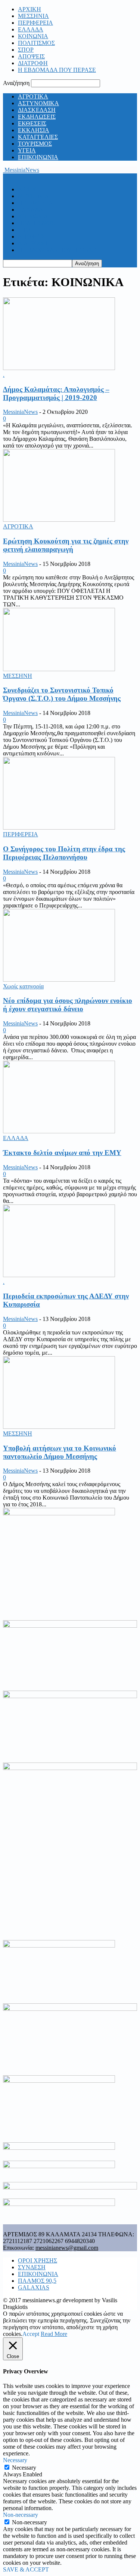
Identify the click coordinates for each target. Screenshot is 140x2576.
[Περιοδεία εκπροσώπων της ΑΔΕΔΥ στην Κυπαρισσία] (59, 1275)
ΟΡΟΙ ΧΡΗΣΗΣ (38, 2260)
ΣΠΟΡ (26, 50)
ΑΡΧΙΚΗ (29, 9)
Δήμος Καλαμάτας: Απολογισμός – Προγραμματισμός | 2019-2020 (56, 393)
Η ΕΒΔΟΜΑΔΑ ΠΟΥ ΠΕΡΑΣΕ (57, 70)
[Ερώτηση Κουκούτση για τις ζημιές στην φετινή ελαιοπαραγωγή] (59, 520)
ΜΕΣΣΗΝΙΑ (33, 16)
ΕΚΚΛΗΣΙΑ (34, 130)
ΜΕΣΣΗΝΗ (18, 676)
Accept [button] (31, 2334)
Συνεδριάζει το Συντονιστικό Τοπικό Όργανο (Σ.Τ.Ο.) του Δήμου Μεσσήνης (62, 694)
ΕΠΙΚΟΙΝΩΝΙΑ (38, 157)
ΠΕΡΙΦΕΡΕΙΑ (35, 23)
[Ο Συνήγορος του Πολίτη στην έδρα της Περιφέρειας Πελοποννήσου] (59, 828)
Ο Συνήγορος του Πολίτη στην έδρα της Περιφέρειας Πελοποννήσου (64, 853)
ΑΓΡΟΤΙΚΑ (33, 96)
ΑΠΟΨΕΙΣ (31, 56)
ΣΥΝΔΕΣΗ (32, 2267)
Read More (54, 2334)
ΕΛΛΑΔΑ (31, 29)
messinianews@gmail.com (67, 2248)
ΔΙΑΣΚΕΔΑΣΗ (37, 110)
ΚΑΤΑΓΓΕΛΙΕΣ (38, 137)
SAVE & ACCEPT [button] (26, 2569)
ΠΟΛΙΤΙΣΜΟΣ (36, 43)
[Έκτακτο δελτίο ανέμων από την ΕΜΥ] (59, 1131)
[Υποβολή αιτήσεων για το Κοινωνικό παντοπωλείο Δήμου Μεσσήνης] (59, 1427)
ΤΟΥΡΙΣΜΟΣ (35, 144)
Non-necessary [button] (21, 2515)
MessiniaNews (20, 412)
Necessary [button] (15, 2460)
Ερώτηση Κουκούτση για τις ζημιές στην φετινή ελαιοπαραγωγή (66, 545)
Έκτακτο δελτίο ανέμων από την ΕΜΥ (62, 1153)
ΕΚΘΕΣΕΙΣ (32, 123)
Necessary (24, 2468)
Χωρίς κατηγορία (23, 986)
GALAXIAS (34, 2287)
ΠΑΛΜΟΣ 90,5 (37, 2281)
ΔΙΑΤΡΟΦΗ (33, 63)
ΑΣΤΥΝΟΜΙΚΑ (38, 103)
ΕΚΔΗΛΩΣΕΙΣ (37, 117)
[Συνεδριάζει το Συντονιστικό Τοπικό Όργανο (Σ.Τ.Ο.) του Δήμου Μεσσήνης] (59, 669)
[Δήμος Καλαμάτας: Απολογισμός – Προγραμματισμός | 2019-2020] (59, 368)
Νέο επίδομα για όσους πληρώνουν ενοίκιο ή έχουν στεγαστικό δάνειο (68, 1005)
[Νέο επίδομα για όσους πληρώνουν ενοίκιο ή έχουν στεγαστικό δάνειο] (59, 980)
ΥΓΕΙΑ (27, 150)
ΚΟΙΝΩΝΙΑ (33, 36)
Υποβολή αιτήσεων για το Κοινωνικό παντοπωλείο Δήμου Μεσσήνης (60, 1452)
